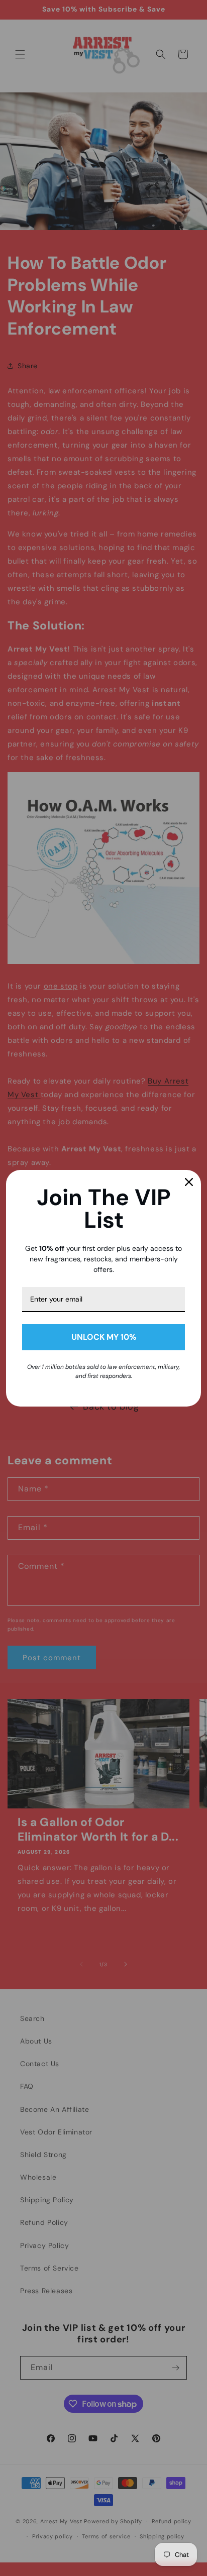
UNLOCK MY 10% (104, 1337)
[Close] (189, 1182)
